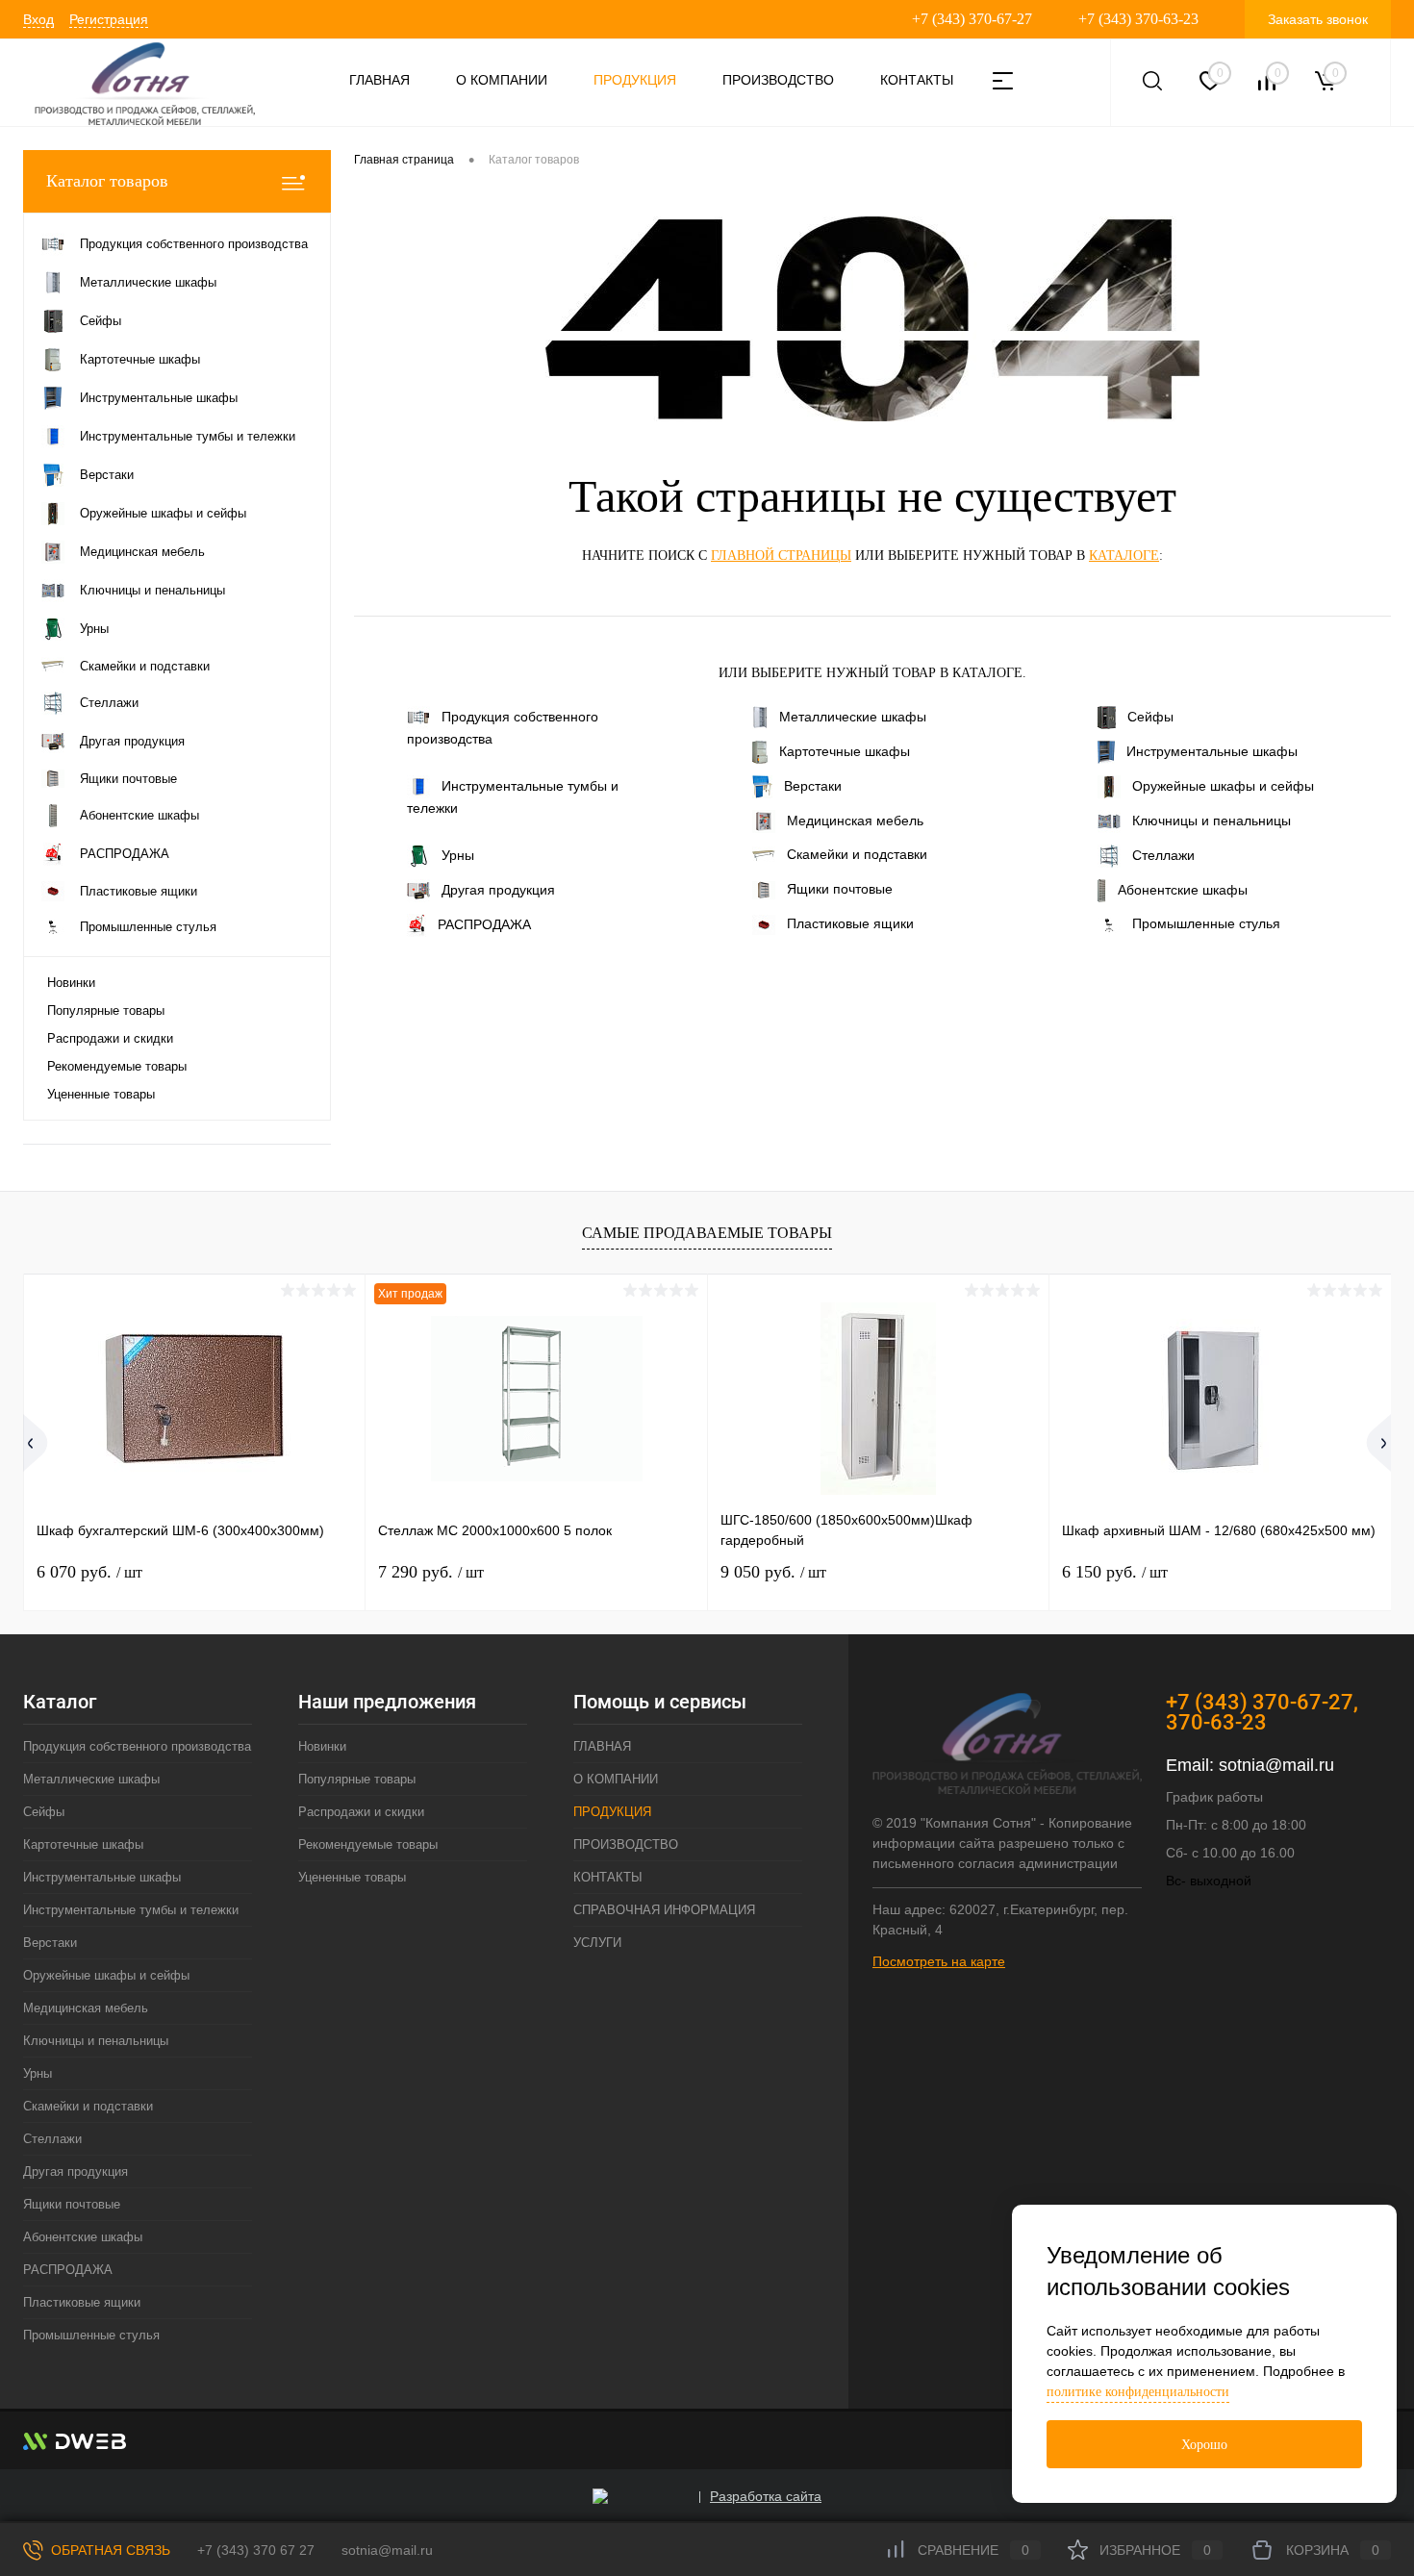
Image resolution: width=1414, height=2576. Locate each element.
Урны (458, 855)
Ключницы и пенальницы (1212, 821)
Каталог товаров (107, 181)
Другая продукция (498, 890)
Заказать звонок (1318, 19)
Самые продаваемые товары (707, 1233)
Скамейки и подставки (857, 854)
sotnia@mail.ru (1276, 1765)
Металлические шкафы (853, 717)
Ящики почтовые (840, 889)
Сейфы (1150, 717)
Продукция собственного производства (503, 728)
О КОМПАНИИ (502, 80)
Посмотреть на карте (939, 1961)
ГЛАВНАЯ (379, 80)
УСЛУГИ (597, 1943)
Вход (38, 19)
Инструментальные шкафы (1212, 751)
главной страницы (781, 556)
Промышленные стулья (1206, 923)
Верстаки (813, 786)
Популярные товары (106, 1010)
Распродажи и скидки (110, 1038)
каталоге (1124, 556)
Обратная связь (109, 2550)
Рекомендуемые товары (117, 1066)
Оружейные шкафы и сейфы (1223, 786)
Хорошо (1204, 2445)
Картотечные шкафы (845, 751)
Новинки (71, 983)
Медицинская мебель (855, 821)
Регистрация (109, 19)
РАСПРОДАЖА (484, 924)
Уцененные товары (101, 1094)
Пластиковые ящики (850, 923)
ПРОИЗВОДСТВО (778, 80)
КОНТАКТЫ (917, 80)
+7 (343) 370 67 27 (256, 2550)
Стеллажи (1163, 855)
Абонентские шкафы (1183, 890)
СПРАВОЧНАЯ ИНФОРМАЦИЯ (664, 1910)
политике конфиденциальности (1138, 2392)
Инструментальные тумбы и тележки (513, 797)
